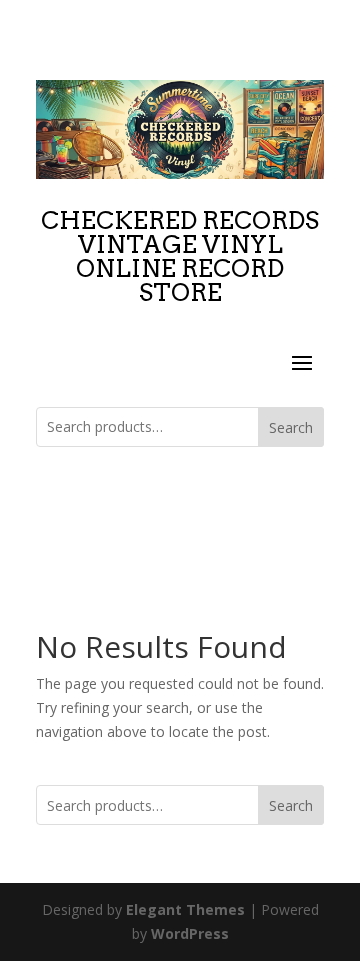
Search (291, 427)
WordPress (190, 933)
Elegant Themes (185, 909)
